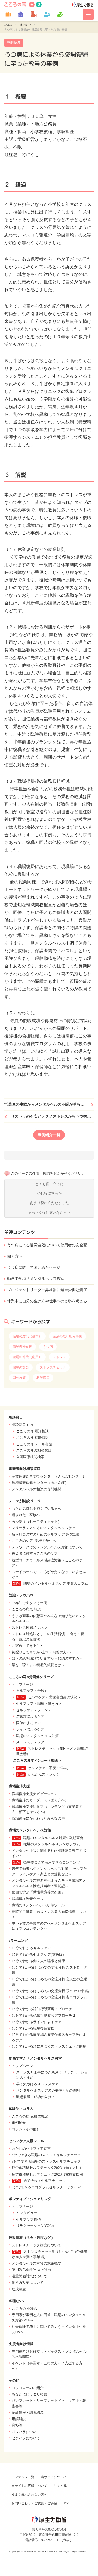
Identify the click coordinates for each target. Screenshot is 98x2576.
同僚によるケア (28, 1723)
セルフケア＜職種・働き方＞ (39, 1704)
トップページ (22, 1684)
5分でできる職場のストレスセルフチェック (46, 2155)
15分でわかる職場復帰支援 (33, 2028)
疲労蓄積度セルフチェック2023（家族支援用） (49, 2174)
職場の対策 (21, 1367)
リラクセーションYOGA (35, 2226)
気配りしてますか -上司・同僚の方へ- (42, 1652)
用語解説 (19, 2419)
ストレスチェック (53, 1367)
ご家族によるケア (30, 1716)
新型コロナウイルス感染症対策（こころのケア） (47, 1563)
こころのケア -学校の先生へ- (34, 1541)
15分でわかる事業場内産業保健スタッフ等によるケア (49, 2037)
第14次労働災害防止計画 (31, 2270)
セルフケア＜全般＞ (32, 1691)
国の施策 (19, 1378)
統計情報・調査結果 (28, 2412)
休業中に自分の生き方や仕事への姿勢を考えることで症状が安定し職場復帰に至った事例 (50, 1301)
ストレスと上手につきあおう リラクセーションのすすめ (52, 2075)
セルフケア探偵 (28, 2219)
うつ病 (48, 1347)
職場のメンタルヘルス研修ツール (38, 1905)
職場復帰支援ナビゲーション (35, 1794)
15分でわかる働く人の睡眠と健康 (38, 1961)
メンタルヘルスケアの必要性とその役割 (48, 2090)
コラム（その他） (26, 2129)
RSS (67, 2503)
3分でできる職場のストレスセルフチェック (46, 2161)
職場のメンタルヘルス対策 (37, 1736)
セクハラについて (26, 2438)
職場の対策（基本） (27, 1336)
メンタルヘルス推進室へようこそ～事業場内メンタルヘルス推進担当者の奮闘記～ (49, 1883)
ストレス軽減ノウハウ (29, 1628)
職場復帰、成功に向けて (36, 2097)
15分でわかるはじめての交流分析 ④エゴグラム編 (49, 2000)
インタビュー (27, 2213)
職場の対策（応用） (27, 1357)
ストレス (59, 1357)
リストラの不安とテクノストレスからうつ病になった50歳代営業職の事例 (52, 1116)
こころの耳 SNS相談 (32, 1438)
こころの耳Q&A (24, 2309)
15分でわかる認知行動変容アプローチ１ (44, 2009)
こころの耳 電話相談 (32, 1431)
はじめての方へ (39, 5)
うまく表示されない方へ (29, 2495)
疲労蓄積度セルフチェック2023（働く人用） (47, 2168)
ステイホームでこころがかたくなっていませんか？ (49, 1574)
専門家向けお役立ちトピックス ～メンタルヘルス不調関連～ (49, 2354)
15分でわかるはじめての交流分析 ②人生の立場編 (49, 1982)
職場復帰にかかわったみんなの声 (38, 1818)
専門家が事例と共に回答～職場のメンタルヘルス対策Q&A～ (49, 2318)
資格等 (17, 2425)
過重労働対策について (29, 2276)
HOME (8, 25)
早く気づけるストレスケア (37, 2084)
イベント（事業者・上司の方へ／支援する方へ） (47, 2366)
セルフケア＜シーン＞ (34, 1710)
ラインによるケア (30, 1729)
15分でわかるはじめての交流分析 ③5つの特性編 (50, 1991)
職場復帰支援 (22, 1347)
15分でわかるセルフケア (31, 1948)
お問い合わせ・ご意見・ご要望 (34, 2503)
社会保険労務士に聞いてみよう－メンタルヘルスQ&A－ (49, 2329)
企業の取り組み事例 (68, 1336)
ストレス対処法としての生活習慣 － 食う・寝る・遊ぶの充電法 (48, 1637)
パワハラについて (26, 2432)
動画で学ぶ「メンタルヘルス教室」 (38, 1279)
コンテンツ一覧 (23, 2477)
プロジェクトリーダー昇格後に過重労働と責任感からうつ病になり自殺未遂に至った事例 (50, 1290)
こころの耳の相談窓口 (34, 1450)
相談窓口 (43, 1378)
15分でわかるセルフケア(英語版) (38, 1954)
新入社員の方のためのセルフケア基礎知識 (45, 1534)
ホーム (32, 5)
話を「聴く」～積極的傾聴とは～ (38, 1665)
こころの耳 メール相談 (34, 1444)
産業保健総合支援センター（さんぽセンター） (49, 1476)
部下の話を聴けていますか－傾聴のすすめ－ (47, 1658)
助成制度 (19, 2289)
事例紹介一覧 (49, 1135)
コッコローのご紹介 (28, 2388)
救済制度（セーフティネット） (36, 1521)
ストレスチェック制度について (36, 2245)
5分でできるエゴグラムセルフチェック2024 (47, 2187)
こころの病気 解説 (26, 1609)
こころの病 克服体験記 (30, 2116)
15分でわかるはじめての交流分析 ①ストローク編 (49, 1970)
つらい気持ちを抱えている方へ (36, 1509)
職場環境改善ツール (28, 1899)
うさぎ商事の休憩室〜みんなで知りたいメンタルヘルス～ (49, 1619)
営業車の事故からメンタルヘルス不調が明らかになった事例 (49, 1104)
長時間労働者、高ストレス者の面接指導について (49, 1914)
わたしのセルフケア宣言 (31, 2149)
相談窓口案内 (22, 1425)
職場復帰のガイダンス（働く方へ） (40, 1800)
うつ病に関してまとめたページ (34, 1267)
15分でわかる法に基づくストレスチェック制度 (49, 2046)
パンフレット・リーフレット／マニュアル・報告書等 (49, 2403)
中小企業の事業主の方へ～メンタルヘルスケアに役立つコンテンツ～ (49, 1926)
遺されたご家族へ (26, 1515)
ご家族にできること (28, 1646)
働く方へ (15, 1256)
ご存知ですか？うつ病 (29, 1603)
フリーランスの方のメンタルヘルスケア (44, 1528)
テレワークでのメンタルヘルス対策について (47, 1547)
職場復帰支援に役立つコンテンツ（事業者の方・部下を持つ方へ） (47, 1809)
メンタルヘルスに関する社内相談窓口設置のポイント (49, 1853)
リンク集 (60, 2486)
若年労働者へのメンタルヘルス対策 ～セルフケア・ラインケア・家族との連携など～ (49, 1871)
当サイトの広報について (29, 2486)
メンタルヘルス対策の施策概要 (36, 2263)
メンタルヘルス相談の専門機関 (36, 1489)
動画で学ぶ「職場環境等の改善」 (38, 1892)
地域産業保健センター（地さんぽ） (40, 1483)
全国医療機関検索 (30, 1457)
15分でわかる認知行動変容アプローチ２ (44, 2015)
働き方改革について (28, 2283)
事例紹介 (26, 25)
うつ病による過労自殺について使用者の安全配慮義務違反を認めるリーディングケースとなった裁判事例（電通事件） (50, 1245)
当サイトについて (54, 2477)
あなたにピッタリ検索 (29, 2394)
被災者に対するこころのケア (35, 1553)
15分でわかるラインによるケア (37, 2022)
